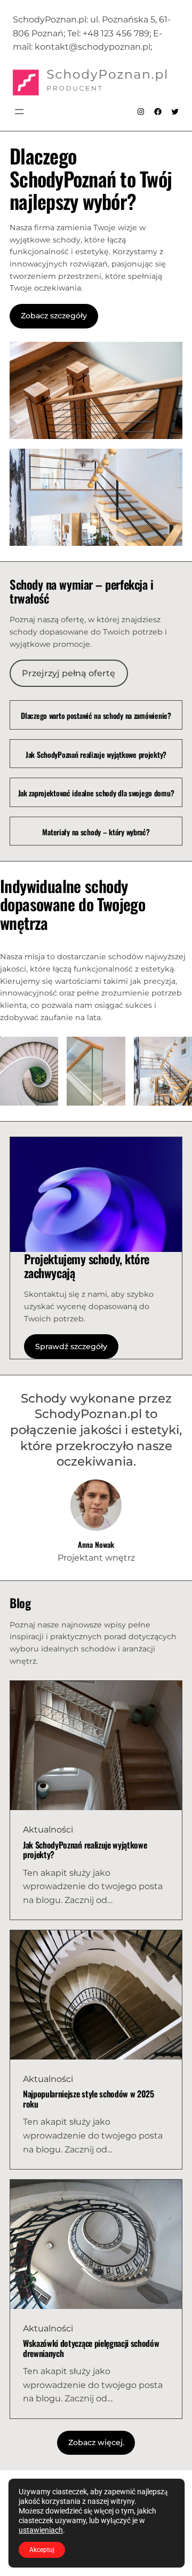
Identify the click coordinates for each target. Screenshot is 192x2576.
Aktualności (48, 1830)
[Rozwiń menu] (19, 112)
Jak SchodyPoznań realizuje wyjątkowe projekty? (96, 755)
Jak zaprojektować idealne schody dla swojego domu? (96, 793)
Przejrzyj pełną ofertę (69, 673)
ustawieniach (41, 2530)
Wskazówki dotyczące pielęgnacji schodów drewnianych (91, 2348)
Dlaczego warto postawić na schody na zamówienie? (96, 716)
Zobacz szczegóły (54, 316)
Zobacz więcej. (96, 2442)
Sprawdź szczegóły (71, 1346)
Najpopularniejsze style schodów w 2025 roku (89, 2099)
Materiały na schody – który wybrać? (96, 832)
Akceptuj (42, 2550)
